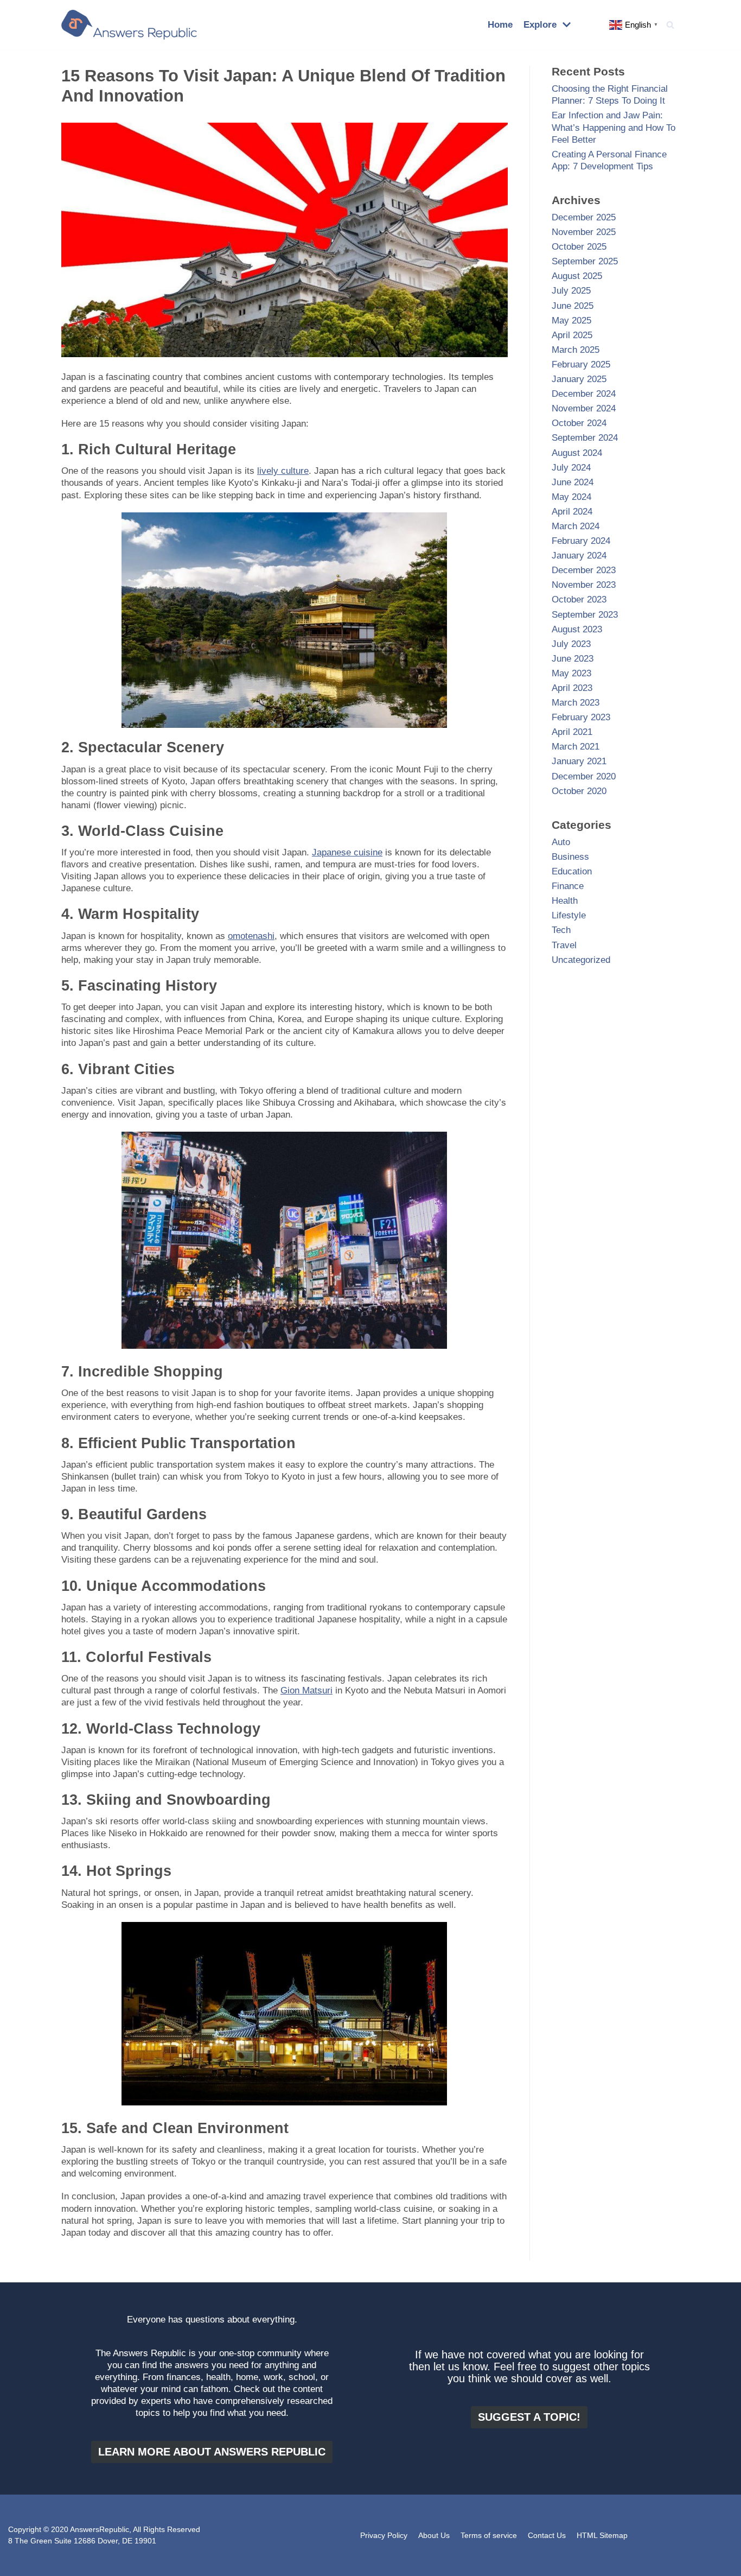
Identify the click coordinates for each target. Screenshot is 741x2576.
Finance (568, 886)
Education (572, 871)
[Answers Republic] (129, 25)
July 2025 (571, 291)
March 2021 (576, 747)
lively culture (283, 471)
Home (500, 25)
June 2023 (573, 659)
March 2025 (576, 350)
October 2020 (579, 791)
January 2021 (579, 761)
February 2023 (581, 717)
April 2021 (572, 732)
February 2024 (581, 541)
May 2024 (571, 497)
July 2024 (571, 468)
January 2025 (579, 379)
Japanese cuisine (347, 852)
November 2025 (584, 232)
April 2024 (572, 512)
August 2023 (577, 629)
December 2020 (584, 776)
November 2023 (584, 585)
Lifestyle (569, 915)
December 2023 (584, 570)
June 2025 (573, 306)
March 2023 (576, 703)
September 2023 (585, 615)
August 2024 (577, 453)
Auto (561, 842)
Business (570, 857)
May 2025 (571, 321)
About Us (434, 2536)
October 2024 (579, 423)
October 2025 (579, 247)
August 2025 (577, 276)
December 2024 (584, 394)
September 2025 (585, 261)
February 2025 (581, 364)
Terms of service (489, 2536)
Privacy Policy (384, 2536)
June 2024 (573, 482)
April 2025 (572, 335)
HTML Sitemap (602, 2536)
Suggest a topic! (529, 2417)
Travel (564, 945)
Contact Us (547, 2536)
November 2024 (584, 408)
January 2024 (579, 556)
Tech (561, 930)
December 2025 (584, 217)
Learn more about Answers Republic (212, 2452)
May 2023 (571, 673)
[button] (670, 25)
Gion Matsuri (306, 1690)
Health (565, 901)
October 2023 (579, 599)
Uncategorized (581, 960)
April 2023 (572, 688)
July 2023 (571, 644)
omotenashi (251, 936)
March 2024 (576, 526)
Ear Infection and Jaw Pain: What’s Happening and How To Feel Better (614, 127)
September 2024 (585, 438)
